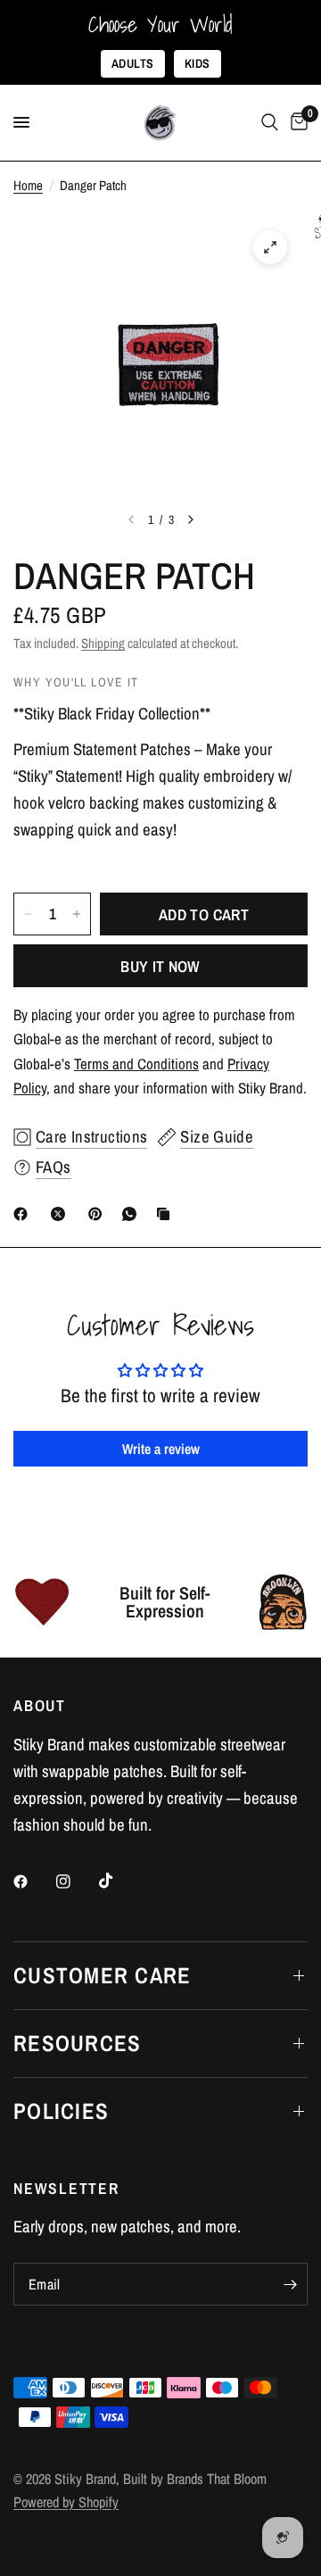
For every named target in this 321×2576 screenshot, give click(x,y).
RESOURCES (77, 2043)
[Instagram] (76, 1882)
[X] (62, 1214)
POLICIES (61, 2111)
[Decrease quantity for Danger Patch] (28, 914)
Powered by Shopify (66, 2502)
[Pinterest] (99, 1214)
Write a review (161, 1449)
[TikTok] (119, 1881)
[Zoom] (270, 247)
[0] (296, 123)
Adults (133, 63)
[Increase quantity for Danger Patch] (77, 914)
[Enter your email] (290, 2284)
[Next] (191, 519)
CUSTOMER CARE (102, 1975)
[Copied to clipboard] (167, 1214)
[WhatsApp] (133, 1214)
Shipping (103, 643)
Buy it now (160, 966)
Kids (198, 63)
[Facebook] (24, 1214)
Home (28, 185)
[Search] (270, 123)
